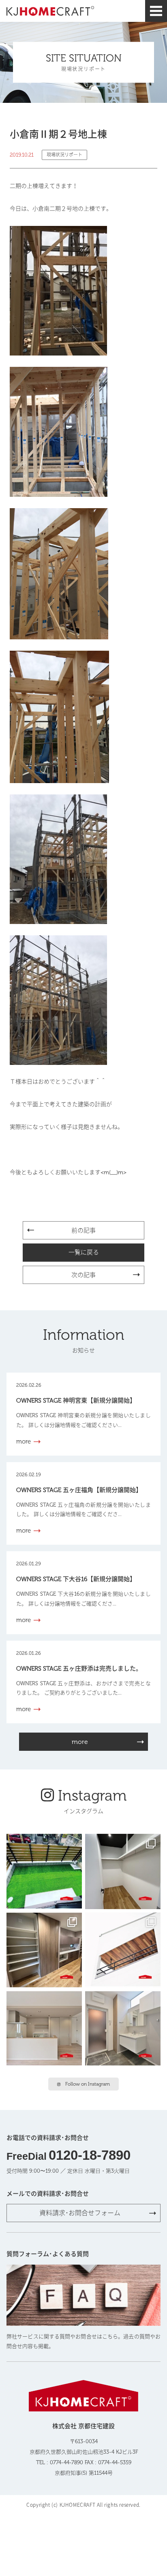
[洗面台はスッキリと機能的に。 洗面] (123, 2029)
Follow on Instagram (88, 2084)
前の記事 (83, 1231)
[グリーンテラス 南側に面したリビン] (44, 1871)
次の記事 (83, 1275)
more (80, 1742)
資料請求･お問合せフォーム (80, 2213)
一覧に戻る (84, 1252)
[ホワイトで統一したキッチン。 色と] (44, 2029)
